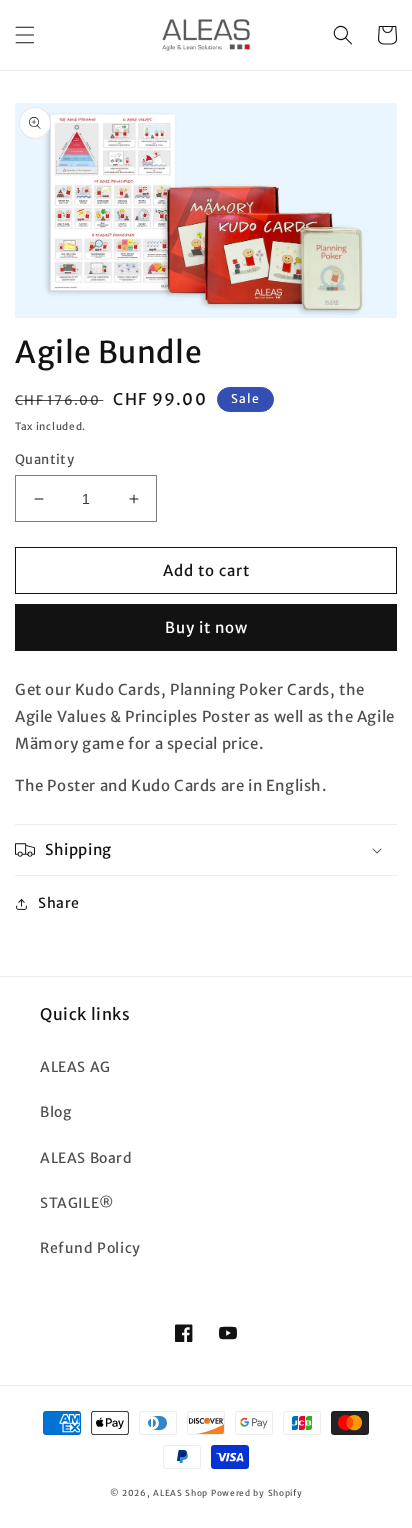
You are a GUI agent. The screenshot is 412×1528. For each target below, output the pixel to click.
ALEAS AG (75, 1067)
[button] (25, 35)
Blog (55, 1112)
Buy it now (206, 627)
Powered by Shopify (257, 1493)
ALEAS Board (86, 1158)
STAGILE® (77, 1203)
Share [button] (59, 903)
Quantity (44, 459)
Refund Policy (90, 1248)
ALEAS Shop (180, 1493)
